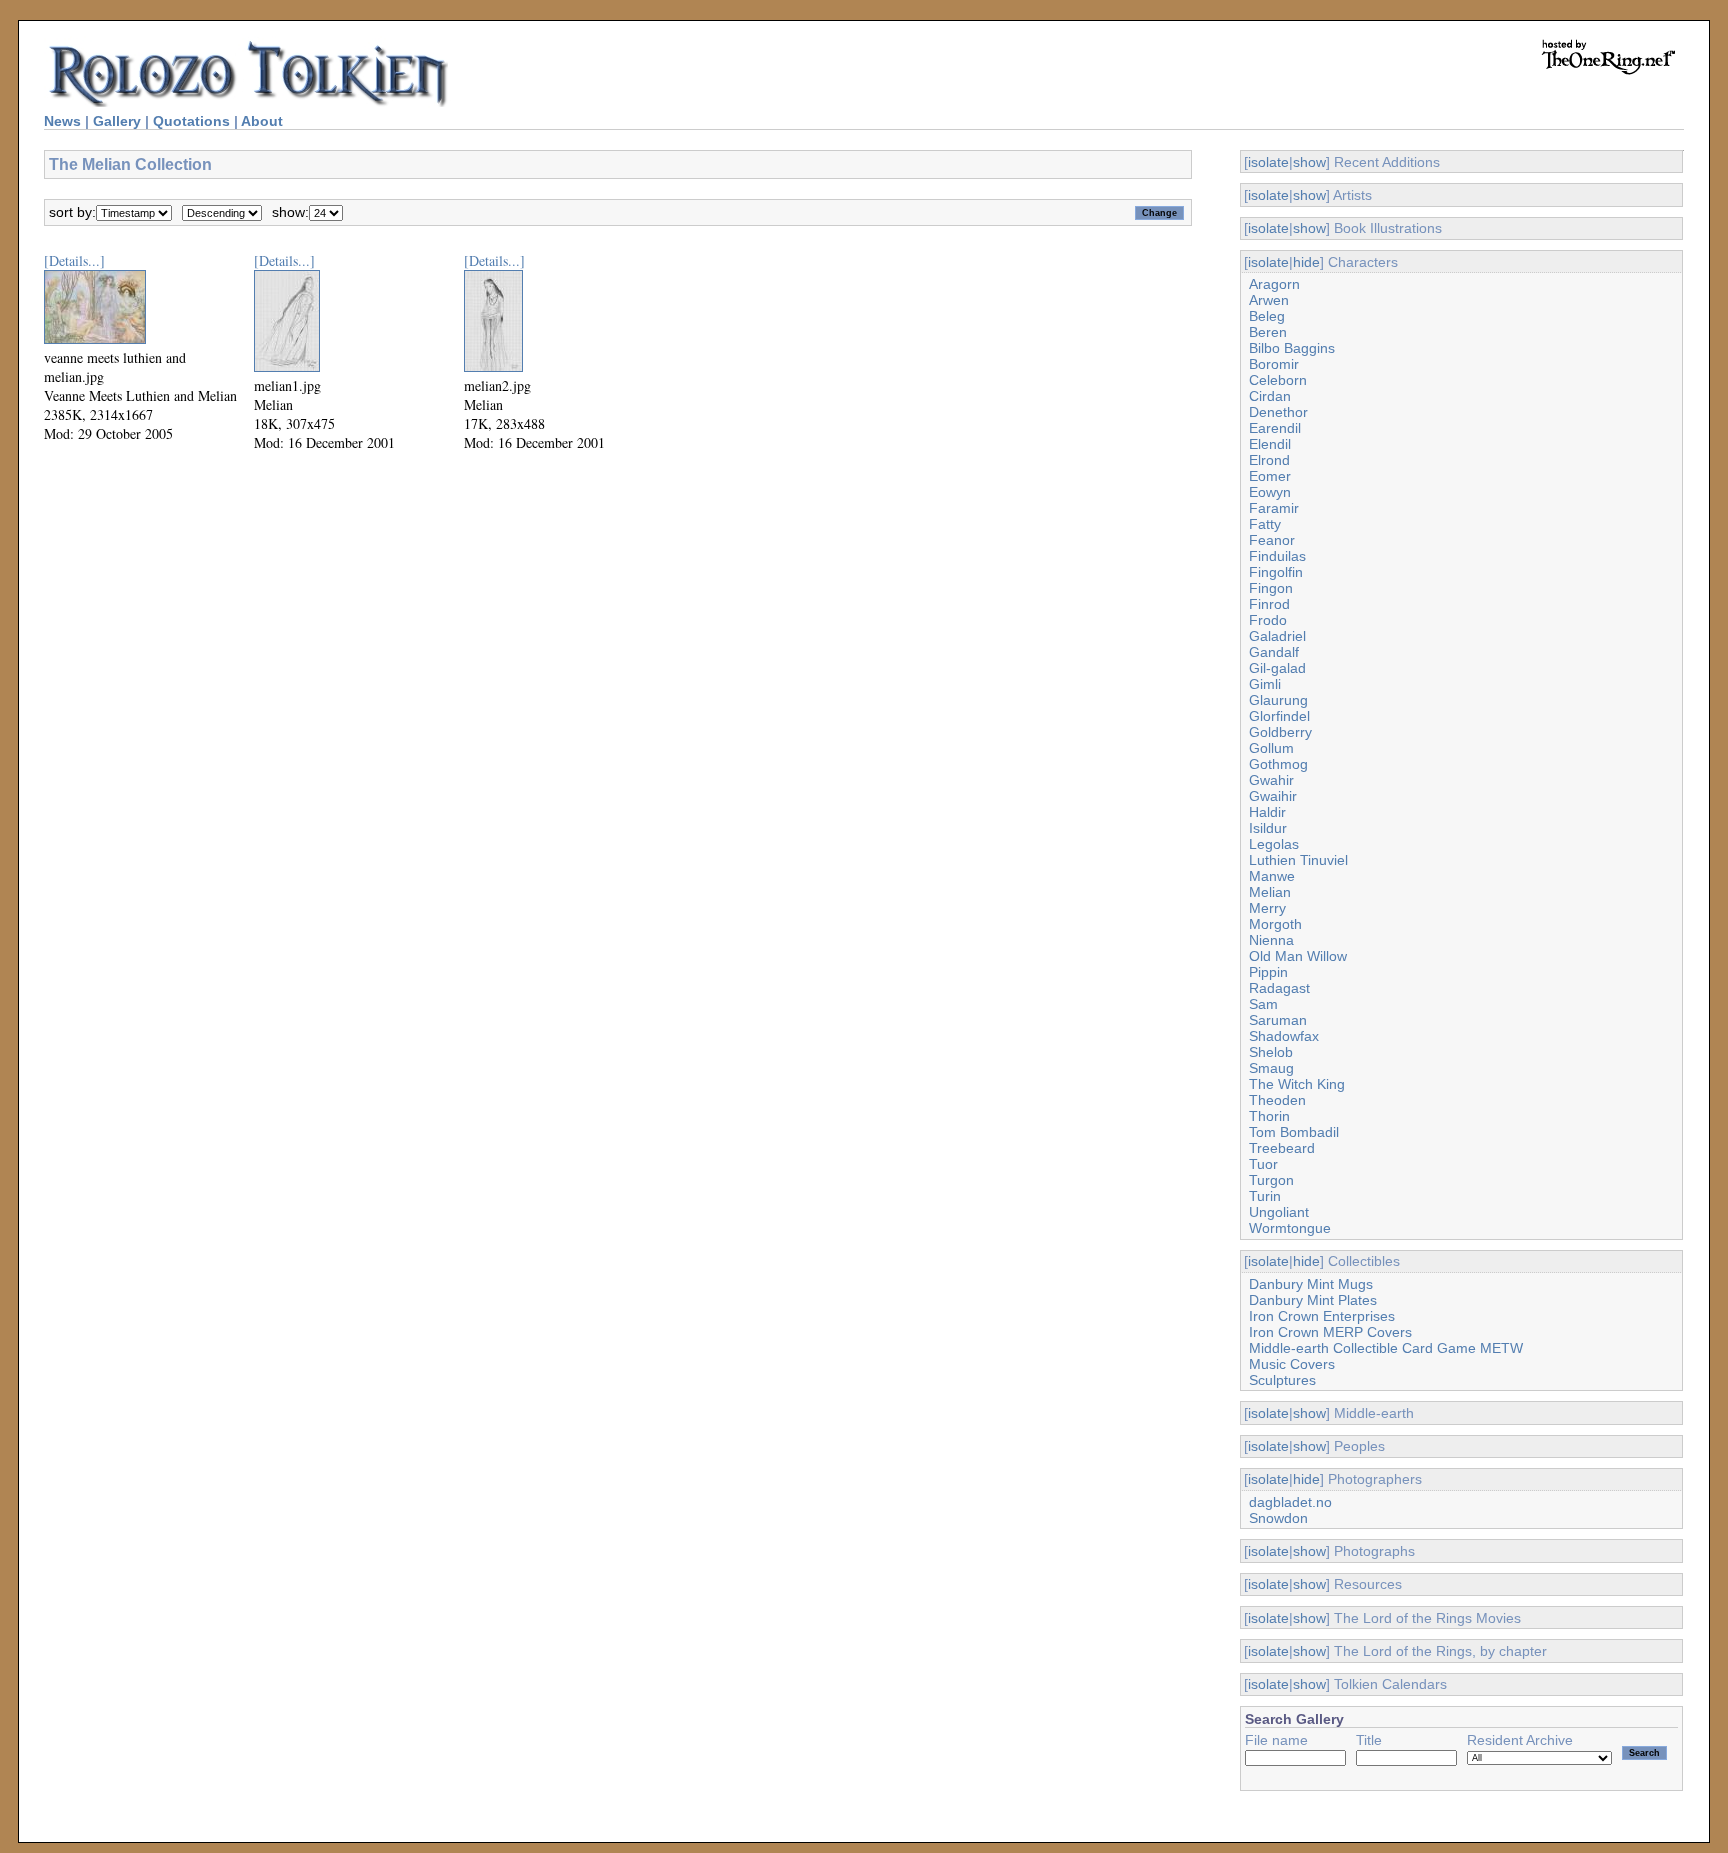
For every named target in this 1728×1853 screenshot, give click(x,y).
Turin (1265, 1196)
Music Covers (1292, 1364)
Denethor (1278, 412)
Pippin (1268, 972)
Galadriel (1277, 636)
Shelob (1271, 1052)
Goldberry (1280, 732)
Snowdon (1278, 1518)
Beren (1268, 332)
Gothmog (1278, 764)
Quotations (191, 121)
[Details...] (74, 260)
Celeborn (1278, 380)
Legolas (1274, 844)
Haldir (1267, 812)
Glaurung (1278, 700)
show (1309, 162)
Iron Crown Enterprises (1322, 1316)
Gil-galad (1277, 668)
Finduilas (1277, 556)
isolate (1268, 162)
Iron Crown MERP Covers (1330, 1332)
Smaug (1271, 1068)
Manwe (1272, 876)
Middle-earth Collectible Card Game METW (1386, 1348)
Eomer (1270, 476)
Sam (1263, 1004)
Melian (1270, 892)
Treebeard (1282, 1148)
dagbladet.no (1290, 1502)
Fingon (1271, 588)
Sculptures (1282, 1380)
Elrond (1269, 460)
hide (1306, 262)
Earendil (1275, 428)
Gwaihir (1273, 796)
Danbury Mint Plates (1313, 1300)
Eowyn (1270, 492)
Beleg (1267, 316)
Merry (1267, 908)
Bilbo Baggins (1292, 348)
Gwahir (1271, 780)
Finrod (1269, 604)
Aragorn (1274, 284)
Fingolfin (1276, 572)
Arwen (1269, 300)
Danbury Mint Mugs (1311, 1284)
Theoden (1277, 1100)
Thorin (1269, 1116)
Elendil (1270, 444)
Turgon (1271, 1180)
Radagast (1279, 988)
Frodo (1268, 620)
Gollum (1271, 748)
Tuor (1263, 1164)
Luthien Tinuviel (1298, 860)
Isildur (1268, 828)
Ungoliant (1279, 1212)
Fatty (1265, 524)
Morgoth (1275, 924)
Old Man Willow (1298, 956)
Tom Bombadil (1294, 1132)
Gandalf (1274, 652)
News (62, 121)
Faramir (1274, 508)
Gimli (1265, 684)
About (262, 121)
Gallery (117, 121)
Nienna (1271, 940)
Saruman (1278, 1020)
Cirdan (1270, 396)
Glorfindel (1279, 716)
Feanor (1272, 540)
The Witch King (1297, 1084)
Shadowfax (1284, 1036)
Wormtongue (1290, 1228)
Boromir (1274, 364)
